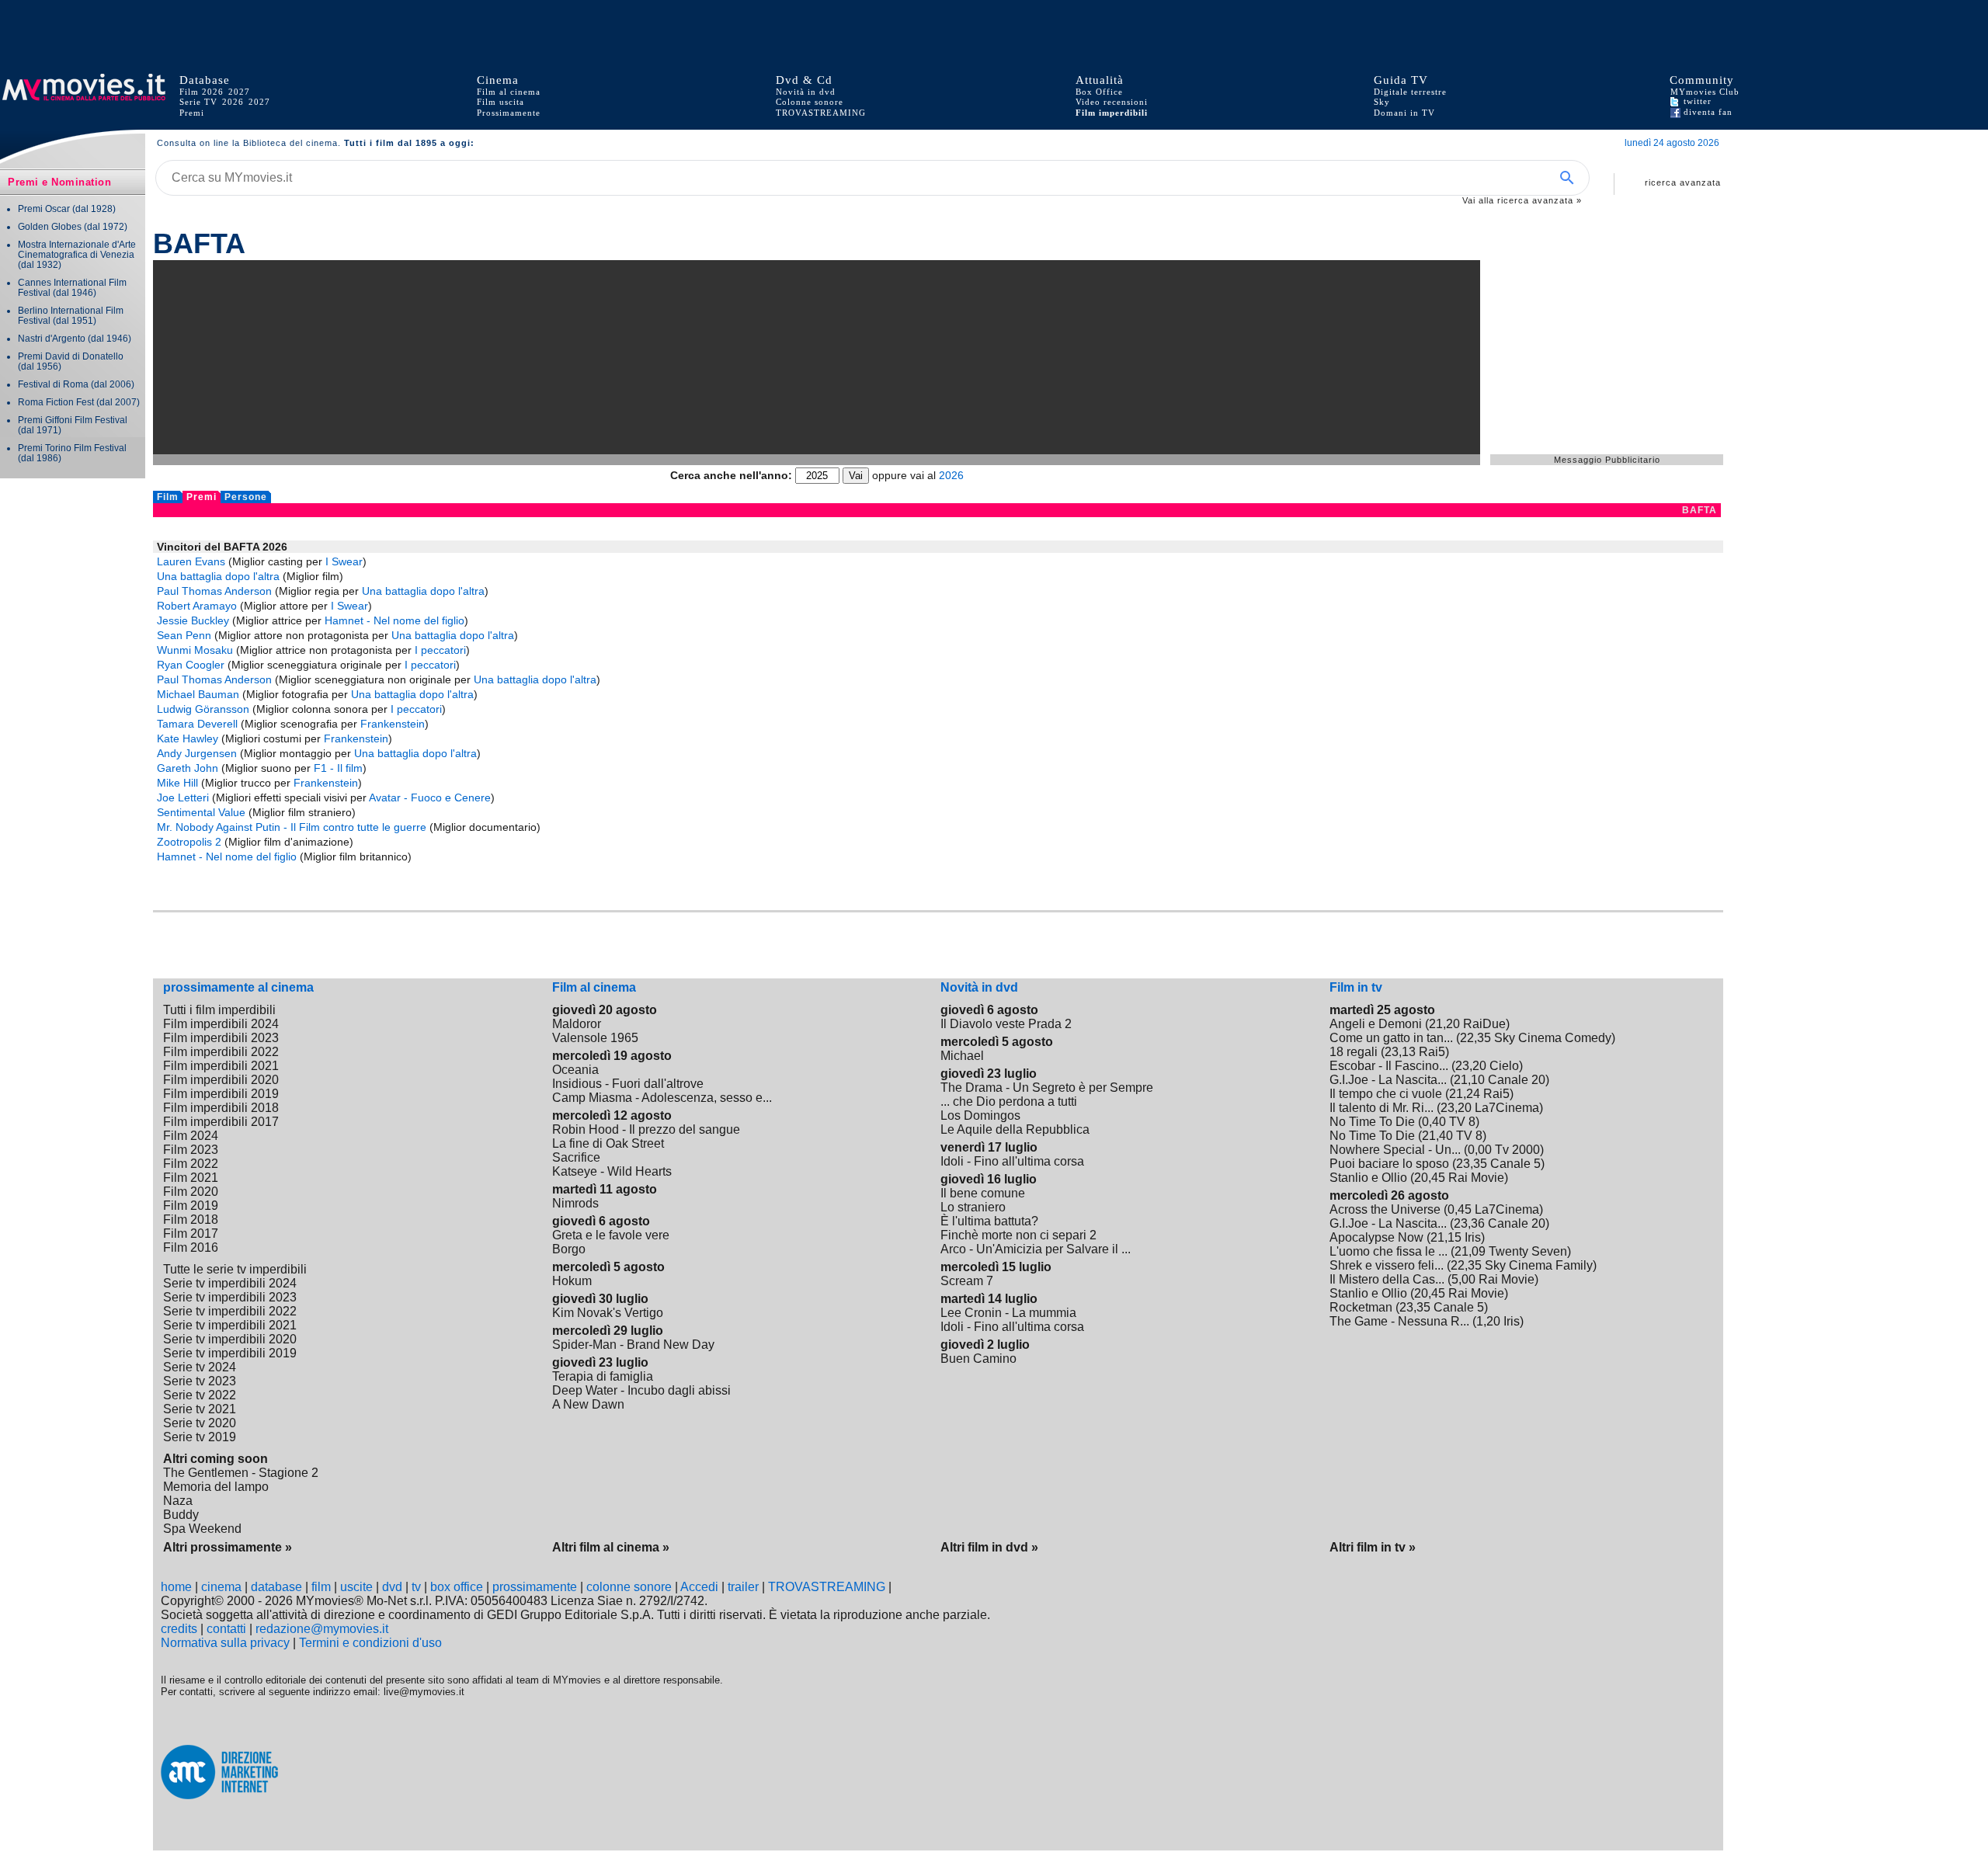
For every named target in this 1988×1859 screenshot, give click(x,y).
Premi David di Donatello (71, 356)
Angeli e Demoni (1376, 1024)
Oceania (575, 1070)
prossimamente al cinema (238, 987)
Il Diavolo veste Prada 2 (1006, 1024)
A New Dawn (588, 1404)
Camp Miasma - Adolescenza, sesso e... (662, 1098)
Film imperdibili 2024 (221, 1024)
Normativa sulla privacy (225, 1643)
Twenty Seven (1528, 1251)
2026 (233, 102)
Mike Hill (177, 783)
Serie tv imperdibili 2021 (230, 1325)
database (276, 1587)
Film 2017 (191, 1234)
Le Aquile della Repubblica (1015, 1129)
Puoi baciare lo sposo (1389, 1164)
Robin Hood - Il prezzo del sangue (646, 1129)
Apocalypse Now (1376, 1237)
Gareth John (188, 768)
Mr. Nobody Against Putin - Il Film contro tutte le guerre (292, 827)
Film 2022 (191, 1164)
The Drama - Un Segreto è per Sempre (1047, 1088)
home (176, 1587)
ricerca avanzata (1683, 182)
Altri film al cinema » (611, 1547)
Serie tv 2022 (200, 1395)
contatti (226, 1629)
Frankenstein (393, 724)
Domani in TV (1404, 113)
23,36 (1469, 1223)
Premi (192, 113)
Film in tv (1356, 987)
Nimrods (575, 1203)
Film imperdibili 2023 (221, 1038)
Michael (962, 1056)
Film (168, 497)
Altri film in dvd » (989, 1547)
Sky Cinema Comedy (1553, 1038)
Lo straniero (973, 1207)
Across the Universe (1385, 1209)
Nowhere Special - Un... (1395, 1150)
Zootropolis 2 (189, 842)
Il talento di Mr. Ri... (1382, 1108)
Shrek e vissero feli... (1387, 1265)
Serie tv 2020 (200, 1423)
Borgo (569, 1249)
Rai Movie (1476, 1178)
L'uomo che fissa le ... (1388, 1251)
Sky (1382, 102)
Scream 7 (967, 1281)
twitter (1696, 101)
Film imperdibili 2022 (221, 1052)
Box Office (1099, 92)
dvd (392, 1587)
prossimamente (535, 1587)
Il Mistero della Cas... (1387, 1279)
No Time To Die (1372, 1122)
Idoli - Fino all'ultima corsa (1012, 1161)
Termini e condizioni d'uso (370, 1643)
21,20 (1444, 1024)
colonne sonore (629, 1587)
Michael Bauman (198, 694)
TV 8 (1462, 1122)
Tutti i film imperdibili (219, 1010)
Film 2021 (191, 1178)
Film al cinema (509, 92)
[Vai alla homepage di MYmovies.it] (89, 97)
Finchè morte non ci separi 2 (1018, 1235)
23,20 (1471, 1066)
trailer (743, 1587)
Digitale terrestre (1410, 92)
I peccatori (440, 650)
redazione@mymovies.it (322, 1629)
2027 (239, 92)
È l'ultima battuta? (989, 1221)
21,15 (1446, 1237)
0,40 (1434, 1122)
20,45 (1430, 1178)
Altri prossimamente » (228, 1547)
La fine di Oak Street (608, 1143)
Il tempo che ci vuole (1386, 1094)
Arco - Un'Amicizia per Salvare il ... (1036, 1249)
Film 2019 (191, 1206)
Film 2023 (191, 1150)
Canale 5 (1515, 1164)
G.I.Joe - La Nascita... (1388, 1080)
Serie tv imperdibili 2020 (230, 1339)
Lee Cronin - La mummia (1008, 1313)
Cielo (1504, 1066)
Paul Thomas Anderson (214, 591)
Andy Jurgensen (197, 753)
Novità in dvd (806, 92)
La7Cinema (1507, 1108)
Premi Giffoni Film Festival (73, 420)
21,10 (1469, 1080)
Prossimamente (509, 113)
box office (457, 1587)
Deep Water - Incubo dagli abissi (641, 1390)
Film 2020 (191, 1192)
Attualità (1100, 80)
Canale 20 (1517, 1080)
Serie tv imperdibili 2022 (230, 1311)
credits (179, 1629)
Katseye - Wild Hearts (612, 1171)
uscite (356, 1587)
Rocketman (1361, 1307)
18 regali (1354, 1052)
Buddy (181, 1515)
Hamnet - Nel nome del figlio (394, 620)
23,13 (1400, 1052)
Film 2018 (191, 1220)
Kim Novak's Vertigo (608, 1313)
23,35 (1472, 1164)
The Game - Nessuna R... (1399, 1321)
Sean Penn (184, 635)
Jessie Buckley (193, 620)
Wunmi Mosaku (195, 650)
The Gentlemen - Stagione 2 (241, 1473)
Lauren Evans (191, 561)
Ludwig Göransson (203, 709)
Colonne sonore (810, 102)
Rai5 (1432, 1052)
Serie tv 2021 (200, 1409)
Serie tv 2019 (200, 1437)
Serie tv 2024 (200, 1367)
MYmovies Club (1705, 92)
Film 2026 (202, 92)
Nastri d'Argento (52, 338)
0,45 (1460, 1209)
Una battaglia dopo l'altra (218, 576)
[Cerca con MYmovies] (1572, 178)
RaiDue (1484, 1024)
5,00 (1463, 1279)
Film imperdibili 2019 (221, 1094)
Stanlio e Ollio (1368, 1178)
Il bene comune (983, 1193)
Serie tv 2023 (200, 1381)
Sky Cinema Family (1539, 1265)
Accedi (699, 1587)
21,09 (1470, 1251)
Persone (246, 497)
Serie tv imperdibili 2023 (230, 1297)
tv (416, 1587)
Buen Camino (978, 1359)
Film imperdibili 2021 (221, 1066)
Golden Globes (50, 226)
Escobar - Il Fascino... (1389, 1066)
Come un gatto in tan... (1391, 1038)
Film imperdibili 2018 (221, 1108)
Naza (178, 1501)
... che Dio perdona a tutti (1009, 1102)
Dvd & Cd (804, 80)
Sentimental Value (201, 812)
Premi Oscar (44, 208)
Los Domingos (980, 1115)
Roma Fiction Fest (56, 402)
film (321, 1587)
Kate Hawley (188, 738)
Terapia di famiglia (603, 1376)
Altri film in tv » (1373, 1547)
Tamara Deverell (197, 724)
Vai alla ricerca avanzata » (1522, 200)
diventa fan (1706, 112)
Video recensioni (1112, 102)
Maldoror (577, 1024)
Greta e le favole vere (611, 1235)
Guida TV (1401, 80)
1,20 (1488, 1321)
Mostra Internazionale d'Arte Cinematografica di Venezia (77, 249)
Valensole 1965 (595, 1038)
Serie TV (198, 102)
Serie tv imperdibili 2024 (230, 1283)
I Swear (344, 561)
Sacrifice (576, 1157)
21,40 (1437, 1136)
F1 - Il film (338, 768)
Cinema (498, 80)
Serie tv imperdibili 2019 (230, 1353)
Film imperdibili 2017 (221, 1122)
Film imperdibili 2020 (221, 1080)
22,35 (1475, 1038)
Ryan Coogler (191, 665)
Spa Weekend (202, 1529)
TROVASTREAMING (827, 1587)
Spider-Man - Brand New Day (633, 1345)
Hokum (572, 1281)
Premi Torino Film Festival (72, 448)
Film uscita (500, 102)
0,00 (1480, 1150)
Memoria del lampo (216, 1487)
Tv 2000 (1517, 1150)
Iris (1473, 1237)
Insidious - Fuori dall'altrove (628, 1084)
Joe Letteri (183, 797)
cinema (221, 1587)
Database (205, 80)
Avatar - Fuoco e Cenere (430, 797)
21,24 (1465, 1094)
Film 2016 (191, 1247)
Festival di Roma (53, 384)
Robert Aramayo (197, 606)
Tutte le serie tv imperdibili (235, 1269)
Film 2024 (191, 1136)
